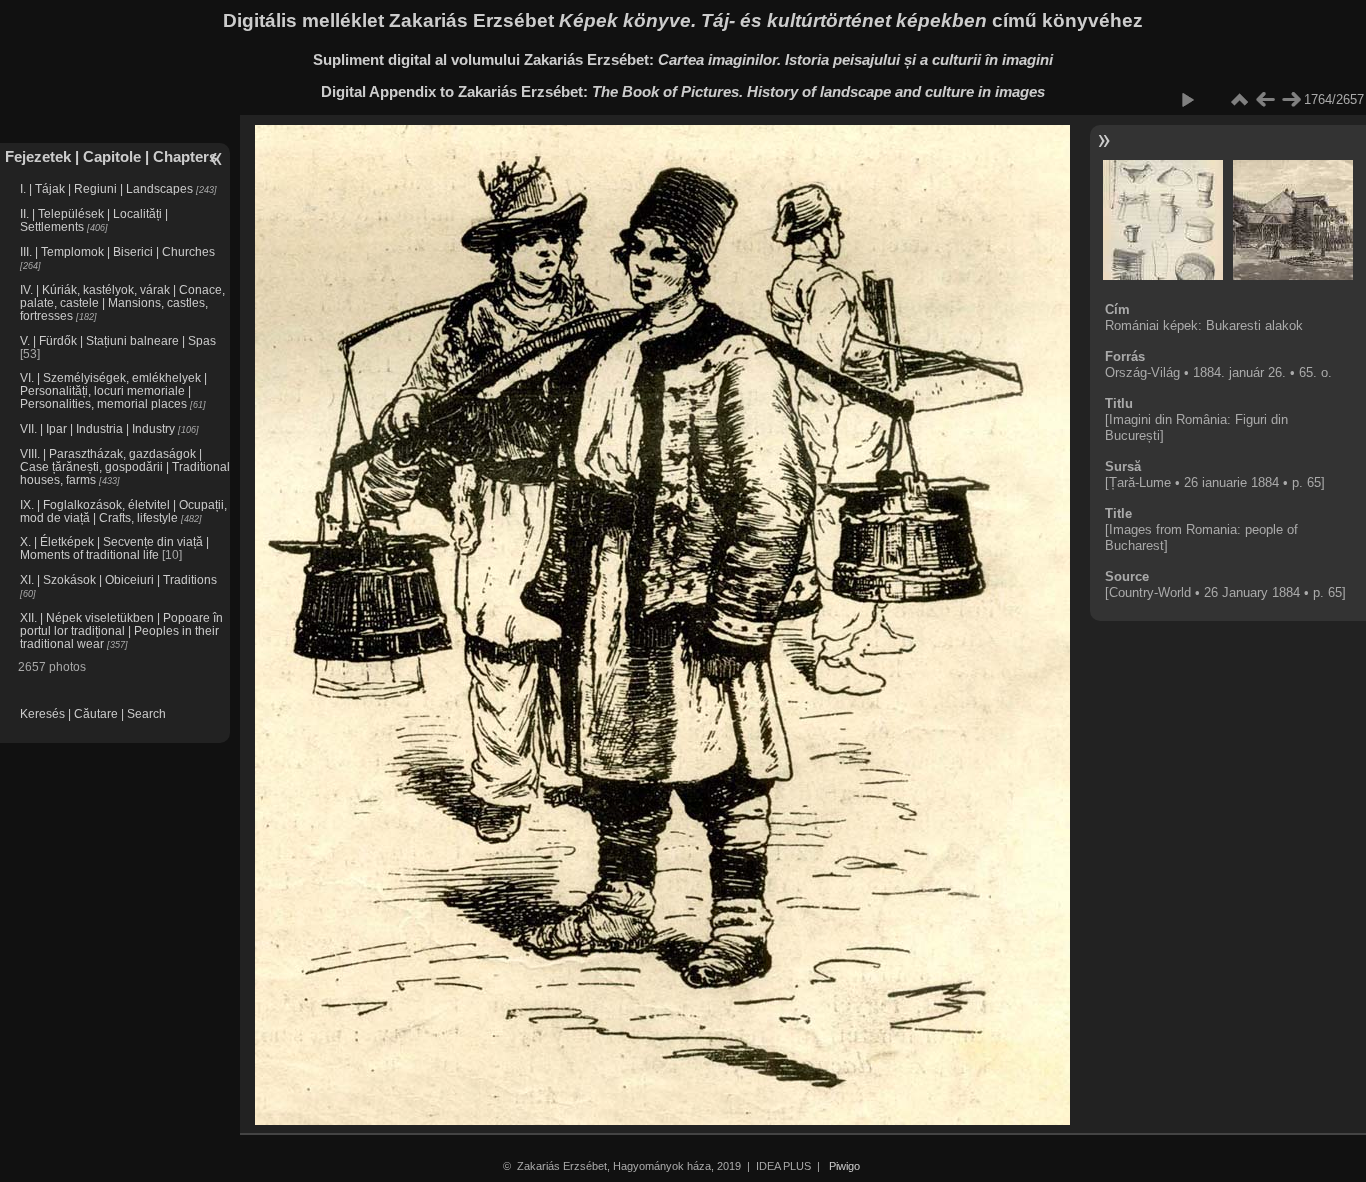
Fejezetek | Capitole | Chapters (111, 156)
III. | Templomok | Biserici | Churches (117, 251)
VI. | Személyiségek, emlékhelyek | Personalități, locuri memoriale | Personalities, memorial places (113, 390)
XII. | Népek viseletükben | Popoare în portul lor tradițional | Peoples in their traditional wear (121, 630)
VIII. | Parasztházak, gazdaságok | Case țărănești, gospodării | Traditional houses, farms (125, 466)
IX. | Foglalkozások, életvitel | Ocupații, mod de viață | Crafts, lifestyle (123, 511)
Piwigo (844, 1166)
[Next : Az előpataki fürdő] (1291, 100)
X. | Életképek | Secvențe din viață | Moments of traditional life (114, 548)
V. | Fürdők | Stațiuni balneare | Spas (118, 340)
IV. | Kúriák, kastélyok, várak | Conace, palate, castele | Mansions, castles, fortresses (122, 302)
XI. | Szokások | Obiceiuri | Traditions (118, 579)
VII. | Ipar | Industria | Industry (97, 428)
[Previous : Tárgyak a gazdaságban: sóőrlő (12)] (1265, 100)
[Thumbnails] (1239, 100)
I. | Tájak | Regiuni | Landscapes (106, 188)
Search (146, 713)
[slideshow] (1187, 100)
